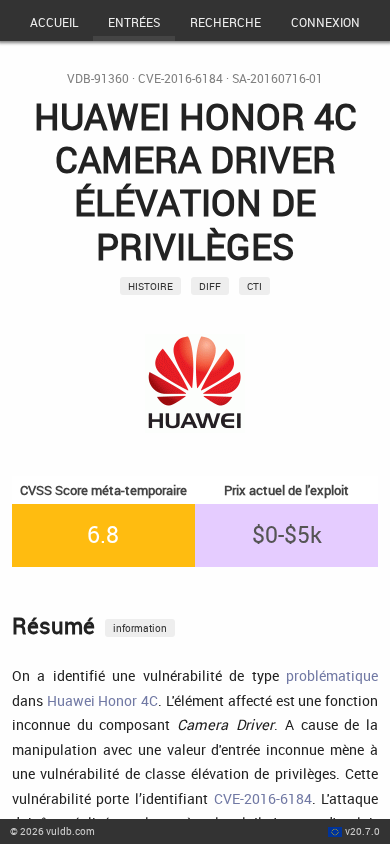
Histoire (150, 286)
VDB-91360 (98, 78)
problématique (332, 675)
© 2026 (52, 831)
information (140, 628)
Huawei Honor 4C (103, 700)
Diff (210, 286)
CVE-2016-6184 (180, 78)
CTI (254, 286)
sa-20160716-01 (277, 78)
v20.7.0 (362, 831)
